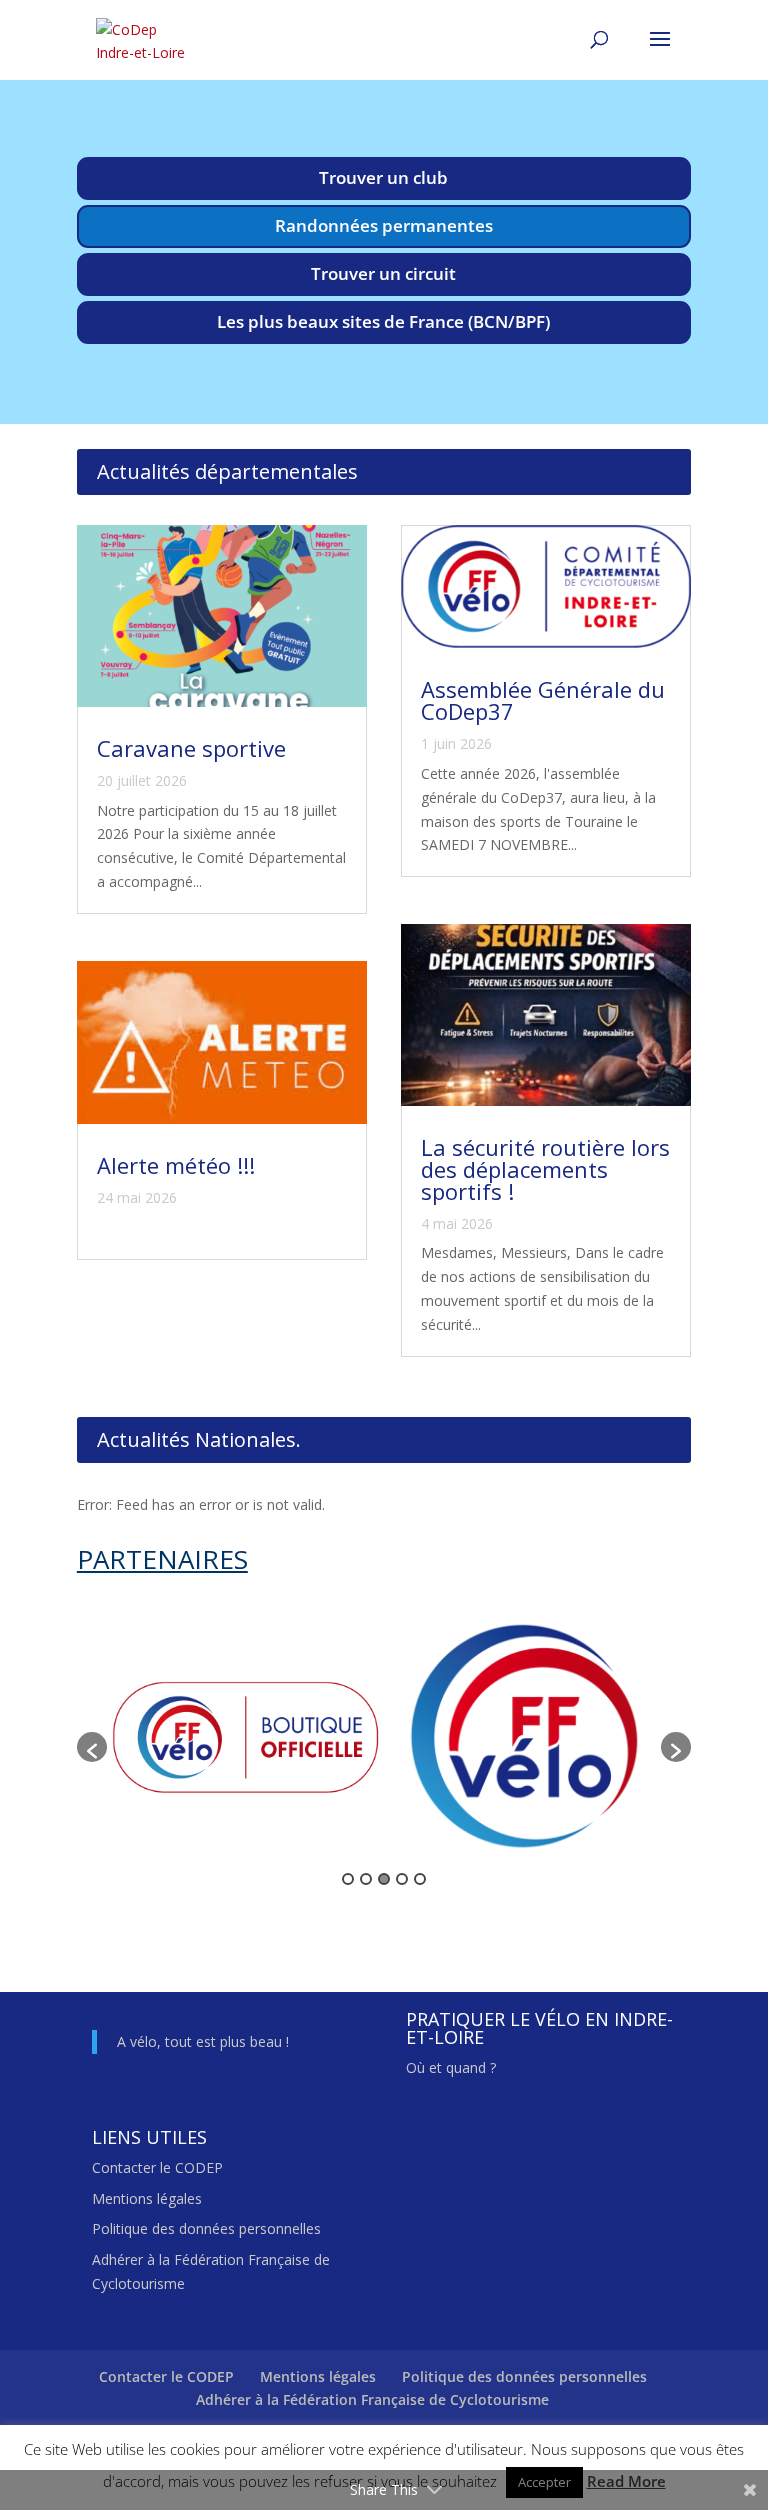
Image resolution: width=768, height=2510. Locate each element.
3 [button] (384, 1879)
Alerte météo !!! (176, 1165)
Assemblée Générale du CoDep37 (543, 700)
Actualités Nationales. (199, 1439)
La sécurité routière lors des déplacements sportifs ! (545, 1169)
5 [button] (420, 1879)
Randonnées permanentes (384, 225)
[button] (92, 1747)
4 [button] (402, 1879)
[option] (246, 1738)
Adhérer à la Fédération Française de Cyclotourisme (372, 2399)
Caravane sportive (191, 748)
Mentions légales (147, 2198)
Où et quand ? (451, 2067)
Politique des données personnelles (206, 2228)
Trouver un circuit (383, 273)
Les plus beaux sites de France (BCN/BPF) (383, 321)
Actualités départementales (227, 471)
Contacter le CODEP (157, 2167)
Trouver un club (383, 177)
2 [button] (366, 1879)
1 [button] (348, 1879)
